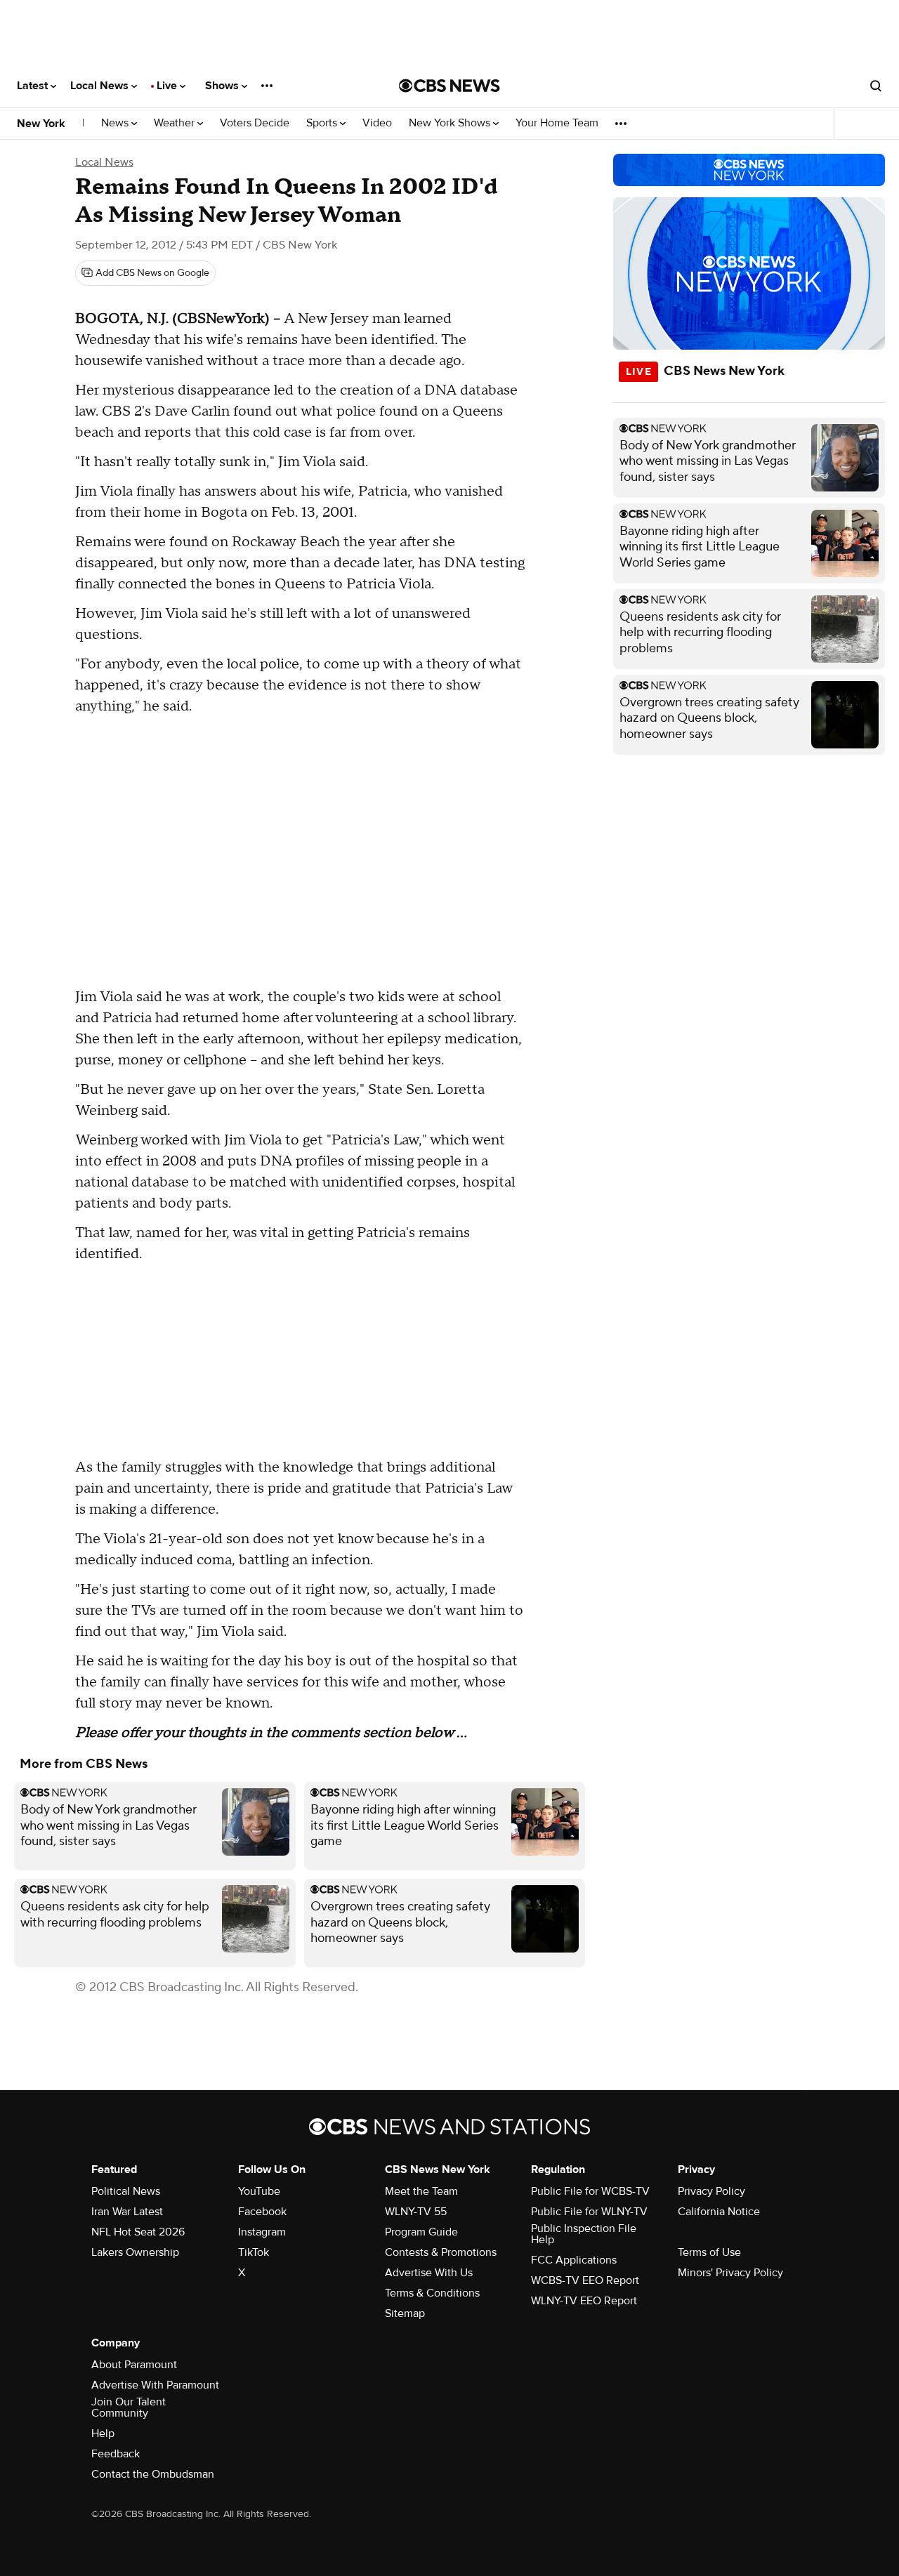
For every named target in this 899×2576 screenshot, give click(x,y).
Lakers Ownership (135, 2252)
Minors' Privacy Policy (730, 2273)
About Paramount (134, 2365)
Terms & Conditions (432, 2293)
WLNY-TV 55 (416, 2212)
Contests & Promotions (441, 2252)
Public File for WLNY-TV (589, 2212)
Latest (34, 86)
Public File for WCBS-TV (590, 2191)
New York (41, 124)
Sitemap (405, 2313)
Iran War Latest (127, 2212)
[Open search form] (876, 86)
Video (377, 123)
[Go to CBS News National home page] (449, 86)
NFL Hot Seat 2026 (138, 2232)
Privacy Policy (711, 2191)
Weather (176, 123)
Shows (223, 86)
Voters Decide (255, 123)
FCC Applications (574, 2260)
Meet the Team (421, 2191)
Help (103, 2433)
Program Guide (421, 2232)
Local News (101, 86)
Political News (126, 2191)
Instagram (262, 2232)
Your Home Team (557, 123)
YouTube (259, 2191)
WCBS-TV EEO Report (585, 2280)
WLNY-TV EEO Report (584, 2301)
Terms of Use (709, 2252)
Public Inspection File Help (584, 2234)
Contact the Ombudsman (153, 2474)
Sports (323, 123)
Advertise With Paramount (155, 2385)
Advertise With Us (429, 2273)
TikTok (254, 2252)
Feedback (116, 2454)
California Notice (719, 2212)
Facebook (262, 2212)
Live (168, 86)
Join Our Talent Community (129, 2407)
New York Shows (451, 123)
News (116, 123)
